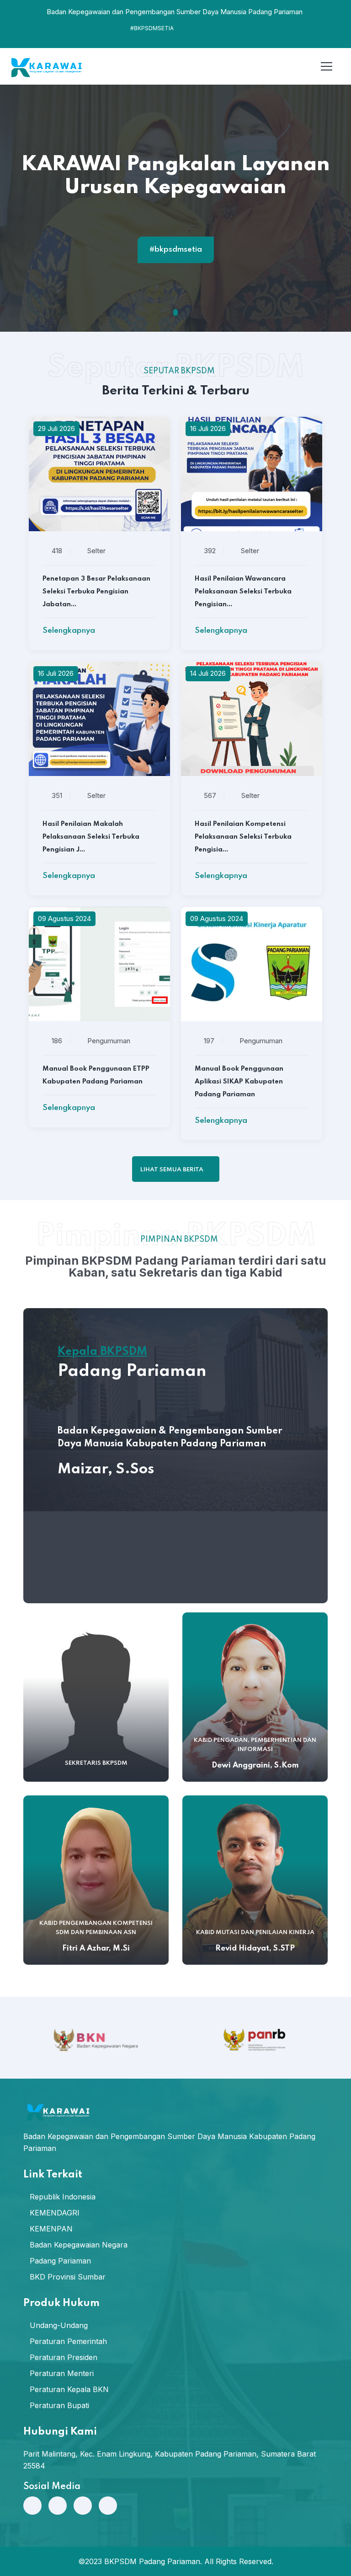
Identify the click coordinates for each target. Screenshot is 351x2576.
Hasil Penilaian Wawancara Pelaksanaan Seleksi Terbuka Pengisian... (243, 592)
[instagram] (83, 2506)
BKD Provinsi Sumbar (68, 2277)
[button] (175, 312)
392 (210, 551)
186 (57, 1041)
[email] (108, 2506)
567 (210, 795)
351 (57, 795)
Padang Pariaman (60, 2261)
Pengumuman (109, 1041)
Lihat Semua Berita (173, 1170)
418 (57, 551)
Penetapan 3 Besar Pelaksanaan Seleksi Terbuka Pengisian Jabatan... (96, 592)
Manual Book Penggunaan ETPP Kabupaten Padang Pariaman (96, 1075)
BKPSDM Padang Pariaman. (153, 2561)
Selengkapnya (70, 631)
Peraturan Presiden (64, 2357)
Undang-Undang (59, 2325)
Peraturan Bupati (59, 2405)
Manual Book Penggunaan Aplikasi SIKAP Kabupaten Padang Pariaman (239, 1082)
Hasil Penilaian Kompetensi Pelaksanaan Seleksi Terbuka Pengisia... (243, 837)
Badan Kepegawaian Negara (79, 2245)
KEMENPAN (51, 2229)
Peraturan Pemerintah (68, 2341)
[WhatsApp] (32, 2506)
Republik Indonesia (63, 2197)
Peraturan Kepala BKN (69, 2389)
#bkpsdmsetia (176, 250)
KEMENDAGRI (55, 2213)
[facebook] (58, 2506)
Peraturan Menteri (62, 2373)
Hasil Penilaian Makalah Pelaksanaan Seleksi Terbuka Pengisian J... (91, 837)
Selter (96, 551)
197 (209, 1041)
